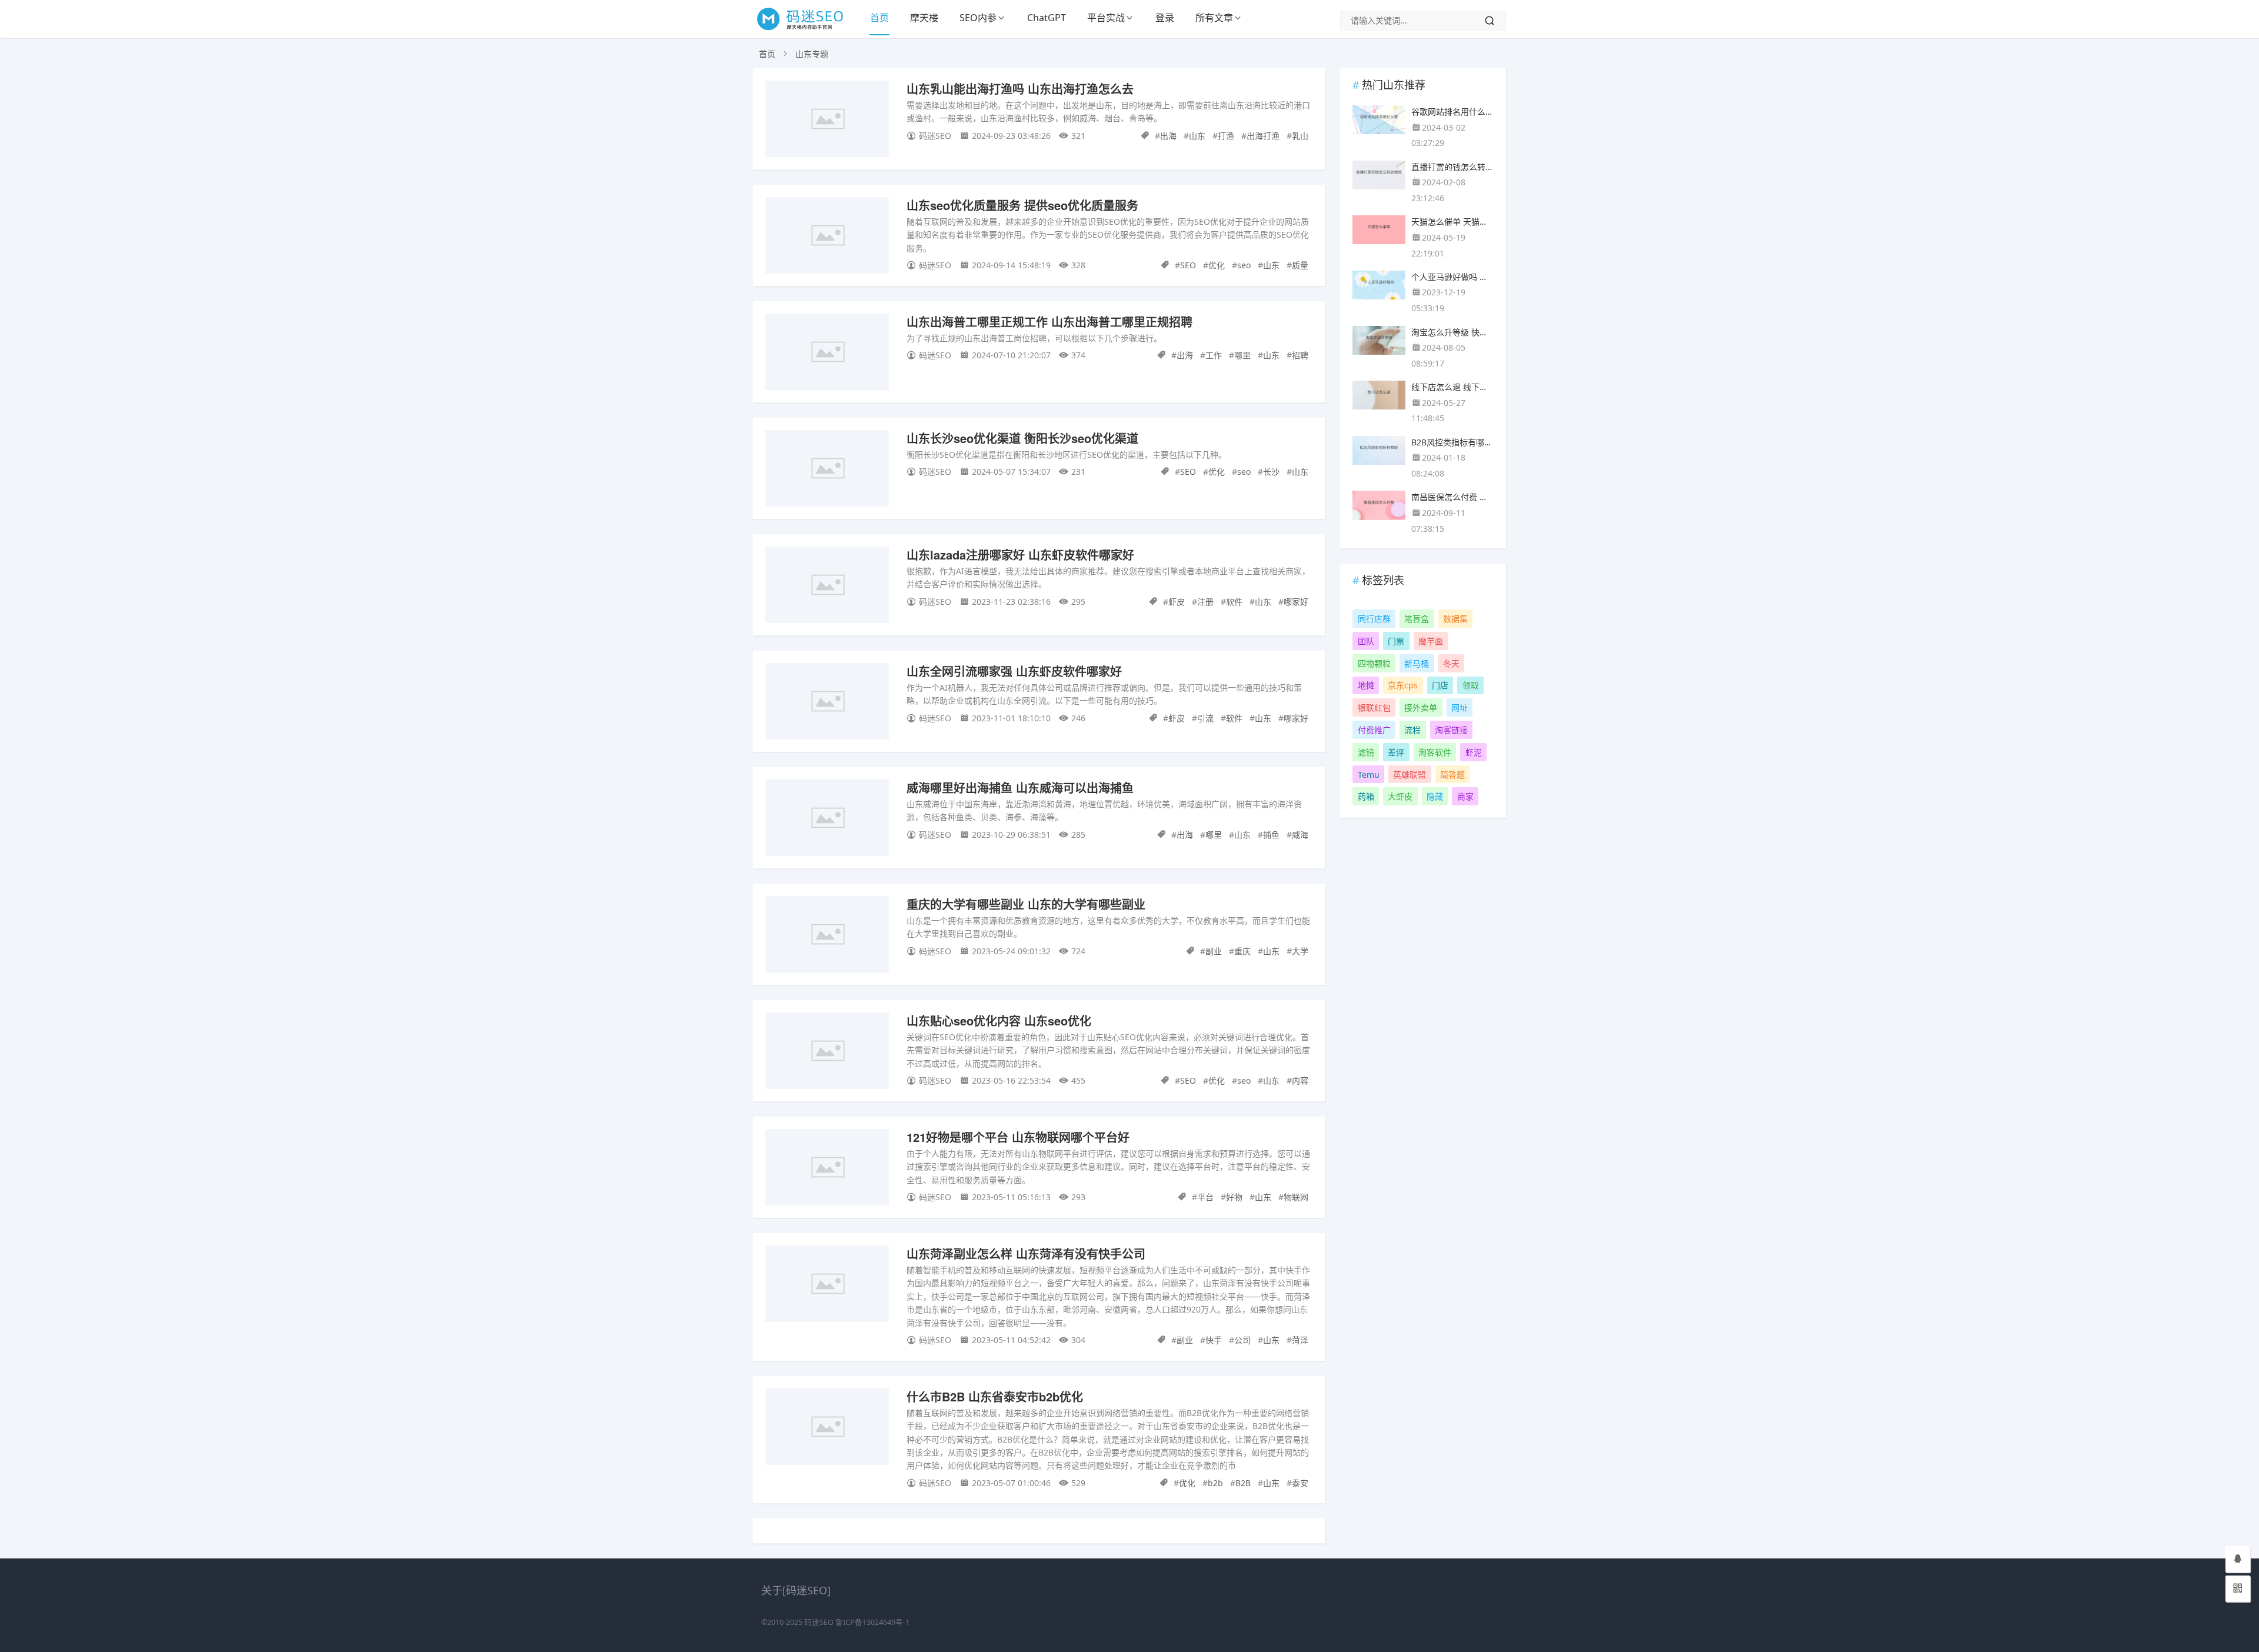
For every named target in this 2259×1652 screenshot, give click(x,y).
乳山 (1300, 136)
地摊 (1366, 685)
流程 (1412, 730)
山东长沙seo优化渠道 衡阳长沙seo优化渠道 (1022, 438)
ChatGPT (1047, 18)
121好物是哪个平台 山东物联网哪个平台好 (1018, 1137)
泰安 (1300, 1483)
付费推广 (1374, 730)
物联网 (1296, 1197)
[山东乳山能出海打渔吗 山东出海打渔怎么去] (827, 121)
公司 (1242, 1340)
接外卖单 (1421, 707)
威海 (1300, 835)
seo (1244, 265)
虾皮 (1177, 602)
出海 (1168, 136)
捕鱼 (1271, 835)
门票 (1396, 641)
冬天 (1451, 663)
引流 (1205, 718)
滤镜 (1366, 752)
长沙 (1271, 472)
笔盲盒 (1417, 619)
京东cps (1403, 685)
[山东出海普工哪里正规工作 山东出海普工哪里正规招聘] (827, 354)
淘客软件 (1435, 752)
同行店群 (1374, 619)
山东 (1197, 136)
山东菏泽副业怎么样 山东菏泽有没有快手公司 (1026, 1253)
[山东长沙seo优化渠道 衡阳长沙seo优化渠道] (827, 470)
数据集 (1455, 619)
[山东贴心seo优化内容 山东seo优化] (827, 1053)
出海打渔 (1263, 136)
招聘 (1300, 355)
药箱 (1366, 796)
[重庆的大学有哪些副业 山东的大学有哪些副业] (827, 936)
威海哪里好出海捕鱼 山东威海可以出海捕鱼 (1020, 787)
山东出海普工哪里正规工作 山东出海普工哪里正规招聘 (1049, 322)
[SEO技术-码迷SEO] (806, 29)
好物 (1234, 1197)
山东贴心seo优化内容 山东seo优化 (999, 1020)
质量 (1300, 265)
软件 (1234, 602)
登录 (1165, 18)
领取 (1471, 685)
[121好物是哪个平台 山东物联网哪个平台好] (827, 1169)
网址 (1460, 707)
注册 (1205, 602)
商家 (1465, 796)
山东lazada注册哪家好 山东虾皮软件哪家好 (1020, 554)
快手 (1214, 1340)
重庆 (1242, 951)
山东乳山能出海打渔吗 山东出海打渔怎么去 (1020, 89)
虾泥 (1474, 752)
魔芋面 (1431, 641)
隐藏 (1435, 796)
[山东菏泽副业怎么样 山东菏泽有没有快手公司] (827, 1286)
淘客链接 (1451, 730)
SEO (1188, 265)
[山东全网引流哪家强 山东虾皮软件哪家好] (827, 703)
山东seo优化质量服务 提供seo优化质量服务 (1022, 205)
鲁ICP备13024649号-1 (872, 1622)
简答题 (1452, 775)
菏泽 (1300, 1340)
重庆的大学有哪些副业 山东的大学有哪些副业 (1026, 904)
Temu (1369, 775)
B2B (1243, 1483)
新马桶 (1417, 663)
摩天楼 (924, 18)
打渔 (1226, 136)
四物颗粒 (1374, 663)
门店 (1440, 685)
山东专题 (812, 54)
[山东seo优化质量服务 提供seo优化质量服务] (827, 237)
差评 (1396, 752)
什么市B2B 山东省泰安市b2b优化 (995, 1396)
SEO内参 (978, 18)
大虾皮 (1400, 796)
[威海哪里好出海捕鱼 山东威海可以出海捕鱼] (827, 820)
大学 (1300, 951)
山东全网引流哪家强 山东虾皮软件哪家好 (1014, 671)
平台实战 (1106, 18)
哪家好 (1296, 602)
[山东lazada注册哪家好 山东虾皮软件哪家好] (827, 587)
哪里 (1242, 355)
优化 (1217, 265)
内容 (1300, 1080)
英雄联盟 (1410, 775)
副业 (1214, 951)
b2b (1215, 1483)
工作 (1214, 355)
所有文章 (1214, 18)
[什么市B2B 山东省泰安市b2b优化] (827, 1429)
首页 (879, 18)
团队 (1366, 641)
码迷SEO (819, 1622)
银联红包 (1374, 707)
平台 (1205, 1197)
